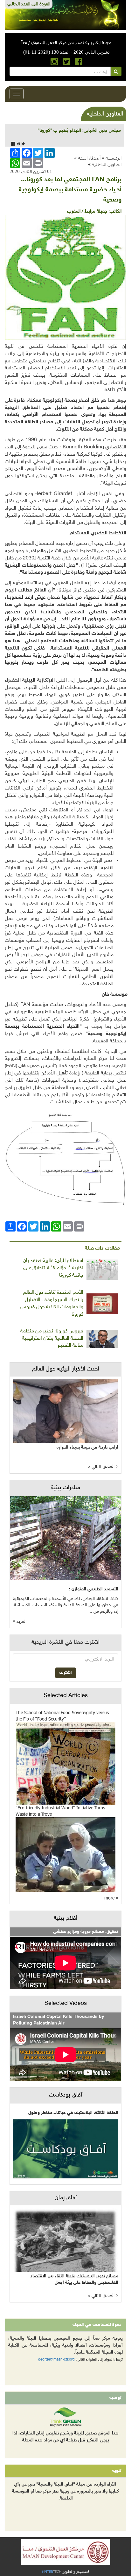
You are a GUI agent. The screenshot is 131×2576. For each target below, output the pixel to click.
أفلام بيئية (65, 1919)
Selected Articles (66, 1696)
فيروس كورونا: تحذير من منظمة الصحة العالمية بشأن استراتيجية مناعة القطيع (52, 1339)
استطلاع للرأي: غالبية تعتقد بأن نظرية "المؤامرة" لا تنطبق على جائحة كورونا (53, 1268)
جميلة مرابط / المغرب (87, 211)
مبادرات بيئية (65, 1488)
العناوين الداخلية (107, 164)
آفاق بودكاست (65, 2095)
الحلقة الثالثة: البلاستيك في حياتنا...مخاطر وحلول (73, 2113)
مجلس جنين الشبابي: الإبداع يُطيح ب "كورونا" (79, 131)
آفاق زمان (66, 2198)
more (110, 1898)
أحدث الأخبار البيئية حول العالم (66, 1369)
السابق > (110, 1466)
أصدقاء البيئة (89, 158)
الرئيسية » (112, 158)
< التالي (94, 1467)
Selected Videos (66, 2004)
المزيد (21, 1622)
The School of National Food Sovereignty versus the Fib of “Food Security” (62, 1716)
